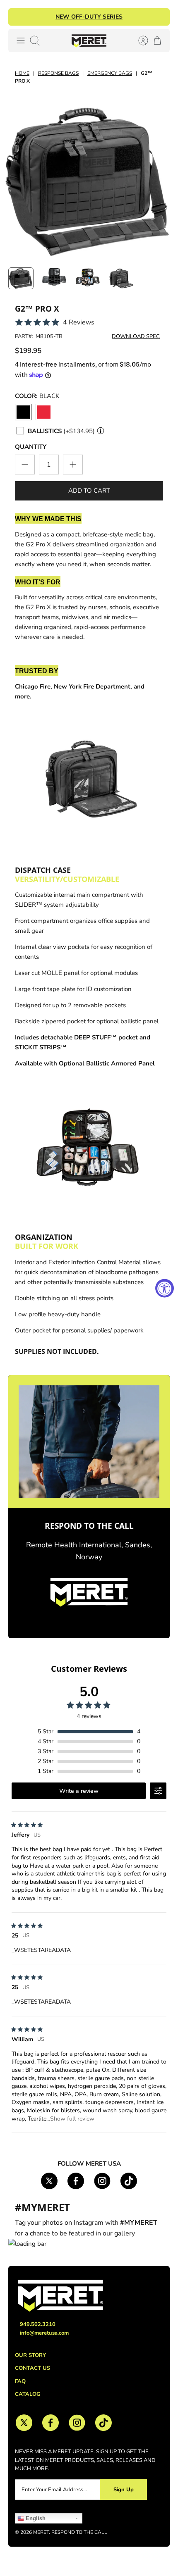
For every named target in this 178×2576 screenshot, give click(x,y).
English (35, 2518)
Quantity (31, 447)
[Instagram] (102, 2181)
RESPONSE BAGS (58, 73)
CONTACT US (32, 2368)
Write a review (79, 1791)
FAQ (20, 2381)
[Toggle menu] (21, 41)
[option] (89, 180)
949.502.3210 (38, 2324)
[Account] (139, 41)
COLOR (37, 396)
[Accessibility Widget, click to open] (165, 1288)
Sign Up (124, 2490)
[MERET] (89, 41)
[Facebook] (76, 2181)
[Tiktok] (129, 2181)
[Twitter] (49, 2181)
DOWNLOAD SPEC (136, 336)
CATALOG (28, 2394)
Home (22, 73)
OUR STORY (30, 2355)
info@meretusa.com (44, 2333)
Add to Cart (89, 491)
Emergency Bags (110, 73)
